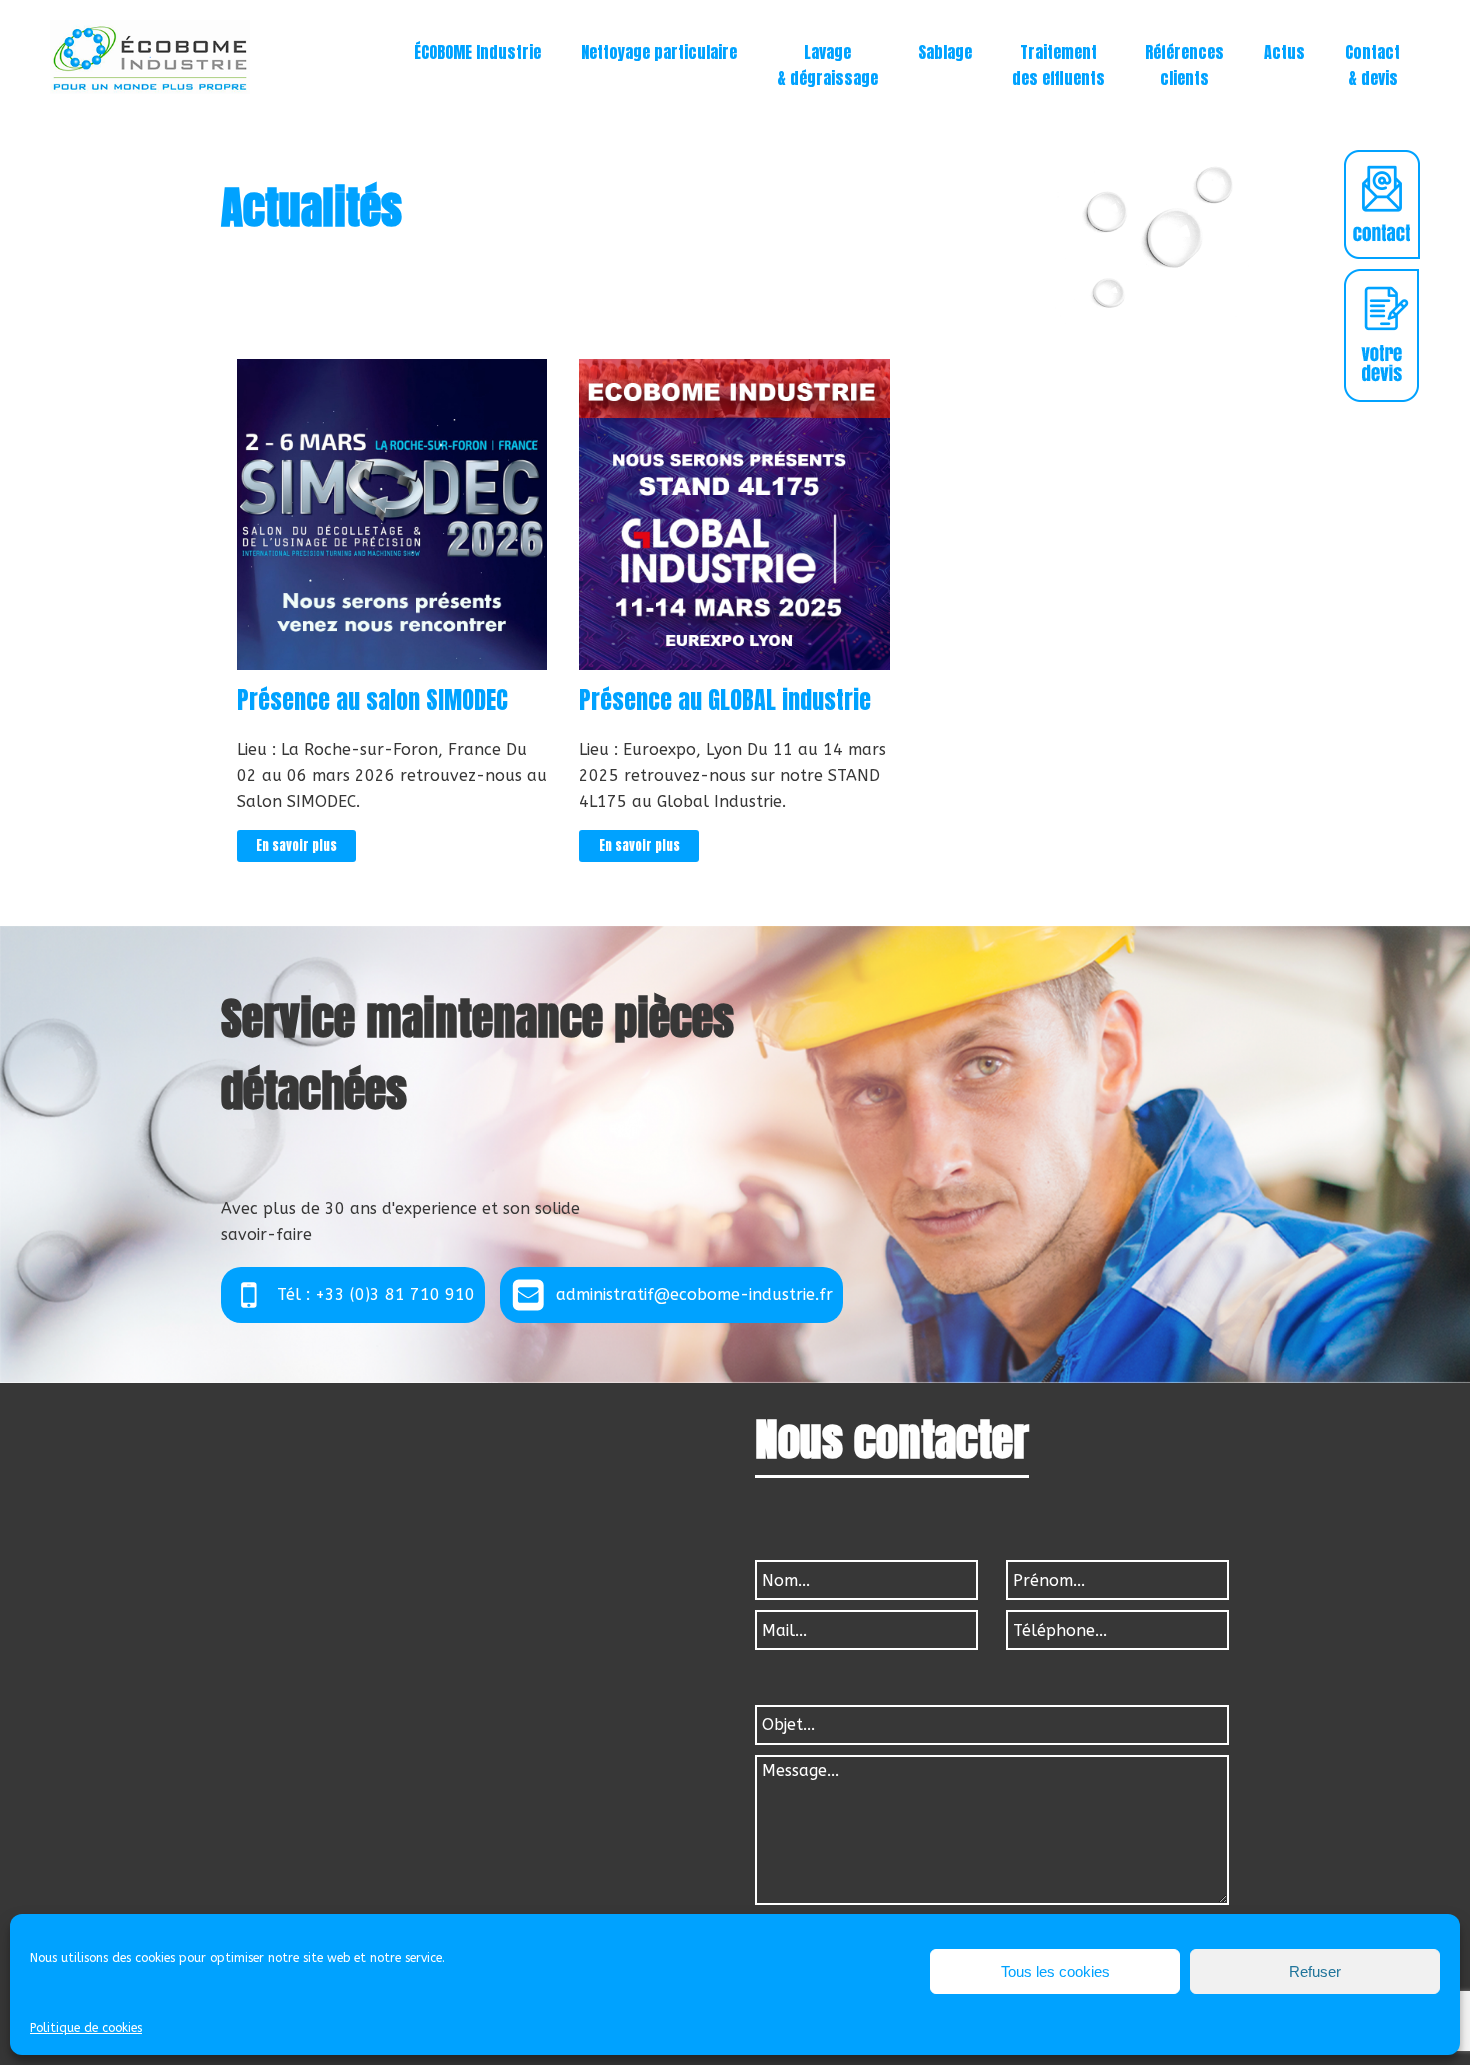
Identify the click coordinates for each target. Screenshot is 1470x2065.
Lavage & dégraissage (827, 65)
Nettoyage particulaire (659, 52)
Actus (1284, 52)
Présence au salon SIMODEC (372, 700)
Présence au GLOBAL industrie (725, 700)
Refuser (1315, 1971)
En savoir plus (296, 845)
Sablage (945, 52)
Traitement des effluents (1058, 65)
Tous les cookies (1055, 1971)
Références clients (1184, 65)
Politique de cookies (86, 2028)
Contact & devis (1372, 65)
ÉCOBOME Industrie (477, 52)
